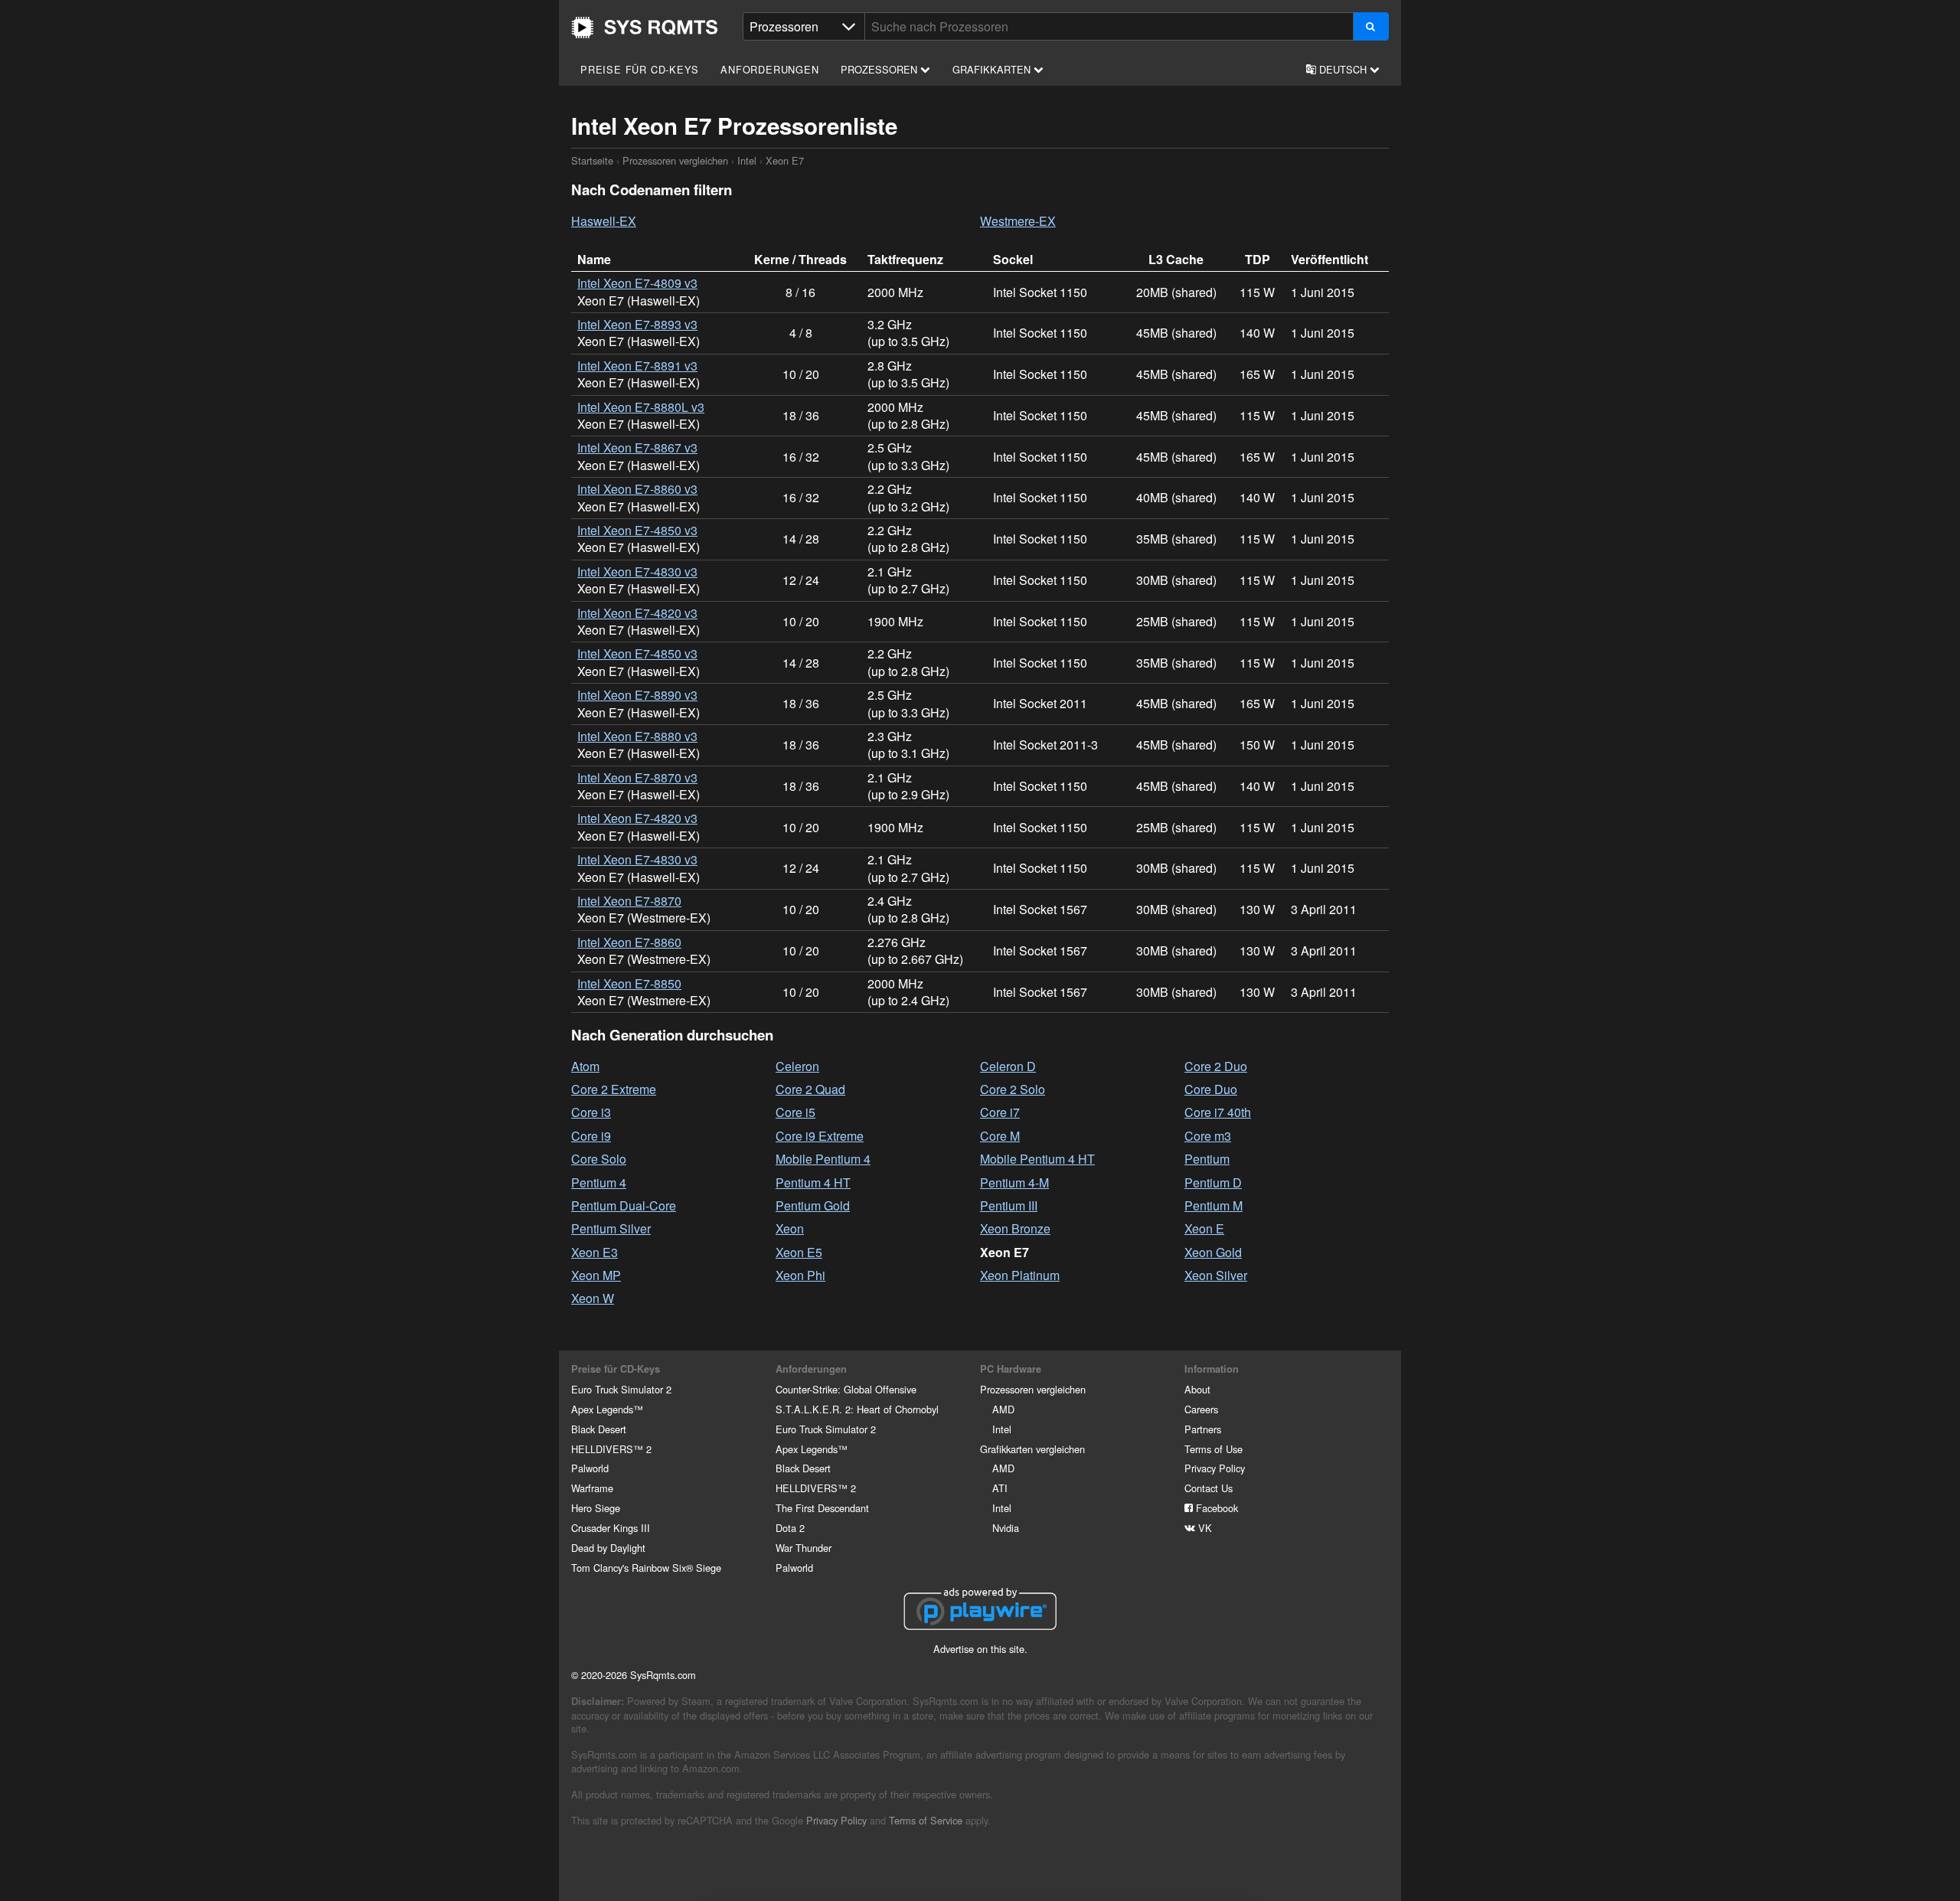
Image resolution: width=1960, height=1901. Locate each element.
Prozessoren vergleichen (675, 160)
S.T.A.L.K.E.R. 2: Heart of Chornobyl (857, 1409)
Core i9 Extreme (820, 1136)
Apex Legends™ (607, 1409)
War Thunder (804, 1548)
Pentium (1207, 1159)
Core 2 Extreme (614, 1089)
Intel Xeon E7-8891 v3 (637, 366)
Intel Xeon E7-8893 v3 (637, 324)
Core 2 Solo (1013, 1089)
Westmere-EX (1018, 221)
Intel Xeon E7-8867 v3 (637, 447)
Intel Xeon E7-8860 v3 (637, 489)
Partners (1203, 1429)
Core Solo (599, 1159)
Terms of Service (926, 1820)
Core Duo (1211, 1089)
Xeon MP (596, 1275)
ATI (1000, 1488)
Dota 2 (790, 1528)
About (1197, 1389)
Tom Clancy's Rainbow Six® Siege (646, 1568)
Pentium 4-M (1014, 1182)
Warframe (592, 1488)
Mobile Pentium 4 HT (1037, 1159)
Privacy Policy (1215, 1468)
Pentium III (1009, 1205)
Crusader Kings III (611, 1528)
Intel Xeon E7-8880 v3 (637, 736)
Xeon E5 (799, 1252)
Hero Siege (596, 1508)
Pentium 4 (599, 1182)
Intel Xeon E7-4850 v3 (637, 530)
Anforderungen (769, 69)
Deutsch (1343, 69)
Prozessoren (880, 69)
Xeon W (593, 1298)
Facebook (1215, 1508)
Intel (747, 160)
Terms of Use (1214, 1449)
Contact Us (1209, 1488)
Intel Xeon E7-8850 (629, 983)
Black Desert (599, 1429)
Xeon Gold (1213, 1252)
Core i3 (591, 1112)
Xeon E (1204, 1228)
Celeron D (1008, 1066)
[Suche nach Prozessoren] (1371, 26)
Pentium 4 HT (813, 1182)
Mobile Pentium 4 (823, 1159)
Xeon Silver (1216, 1275)
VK (1204, 1528)
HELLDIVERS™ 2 (611, 1449)
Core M (1000, 1136)
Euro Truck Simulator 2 (621, 1389)
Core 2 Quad (810, 1089)
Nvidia (1006, 1528)
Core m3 (1208, 1136)
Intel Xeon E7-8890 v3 (637, 695)
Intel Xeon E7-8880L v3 (641, 407)
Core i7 (1000, 1112)
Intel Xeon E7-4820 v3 (637, 613)
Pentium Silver (611, 1228)
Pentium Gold (813, 1205)
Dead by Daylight (608, 1548)
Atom (585, 1066)
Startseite (645, 28)
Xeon (790, 1228)
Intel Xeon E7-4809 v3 (637, 283)
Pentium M (1214, 1205)
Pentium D (1213, 1182)
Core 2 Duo (1216, 1066)
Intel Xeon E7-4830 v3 (637, 572)
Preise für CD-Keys (639, 69)
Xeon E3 (595, 1252)
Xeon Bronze (1015, 1228)
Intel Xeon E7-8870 (629, 901)
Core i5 (795, 1112)
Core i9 (591, 1136)
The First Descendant (822, 1508)
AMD (1003, 1409)
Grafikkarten (993, 69)
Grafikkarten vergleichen (1032, 1449)
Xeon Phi (800, 1275)
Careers (1201, 1409)
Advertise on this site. (980, 1649)
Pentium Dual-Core (624, 1205)
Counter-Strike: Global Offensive (846, 1389)
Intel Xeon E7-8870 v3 (637, 777)
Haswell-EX (604, 221)
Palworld (590, 1468)
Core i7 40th (1218, 1112)
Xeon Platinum (1020, 1275)
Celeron (797, 1066)
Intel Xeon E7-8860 (629, 942)
